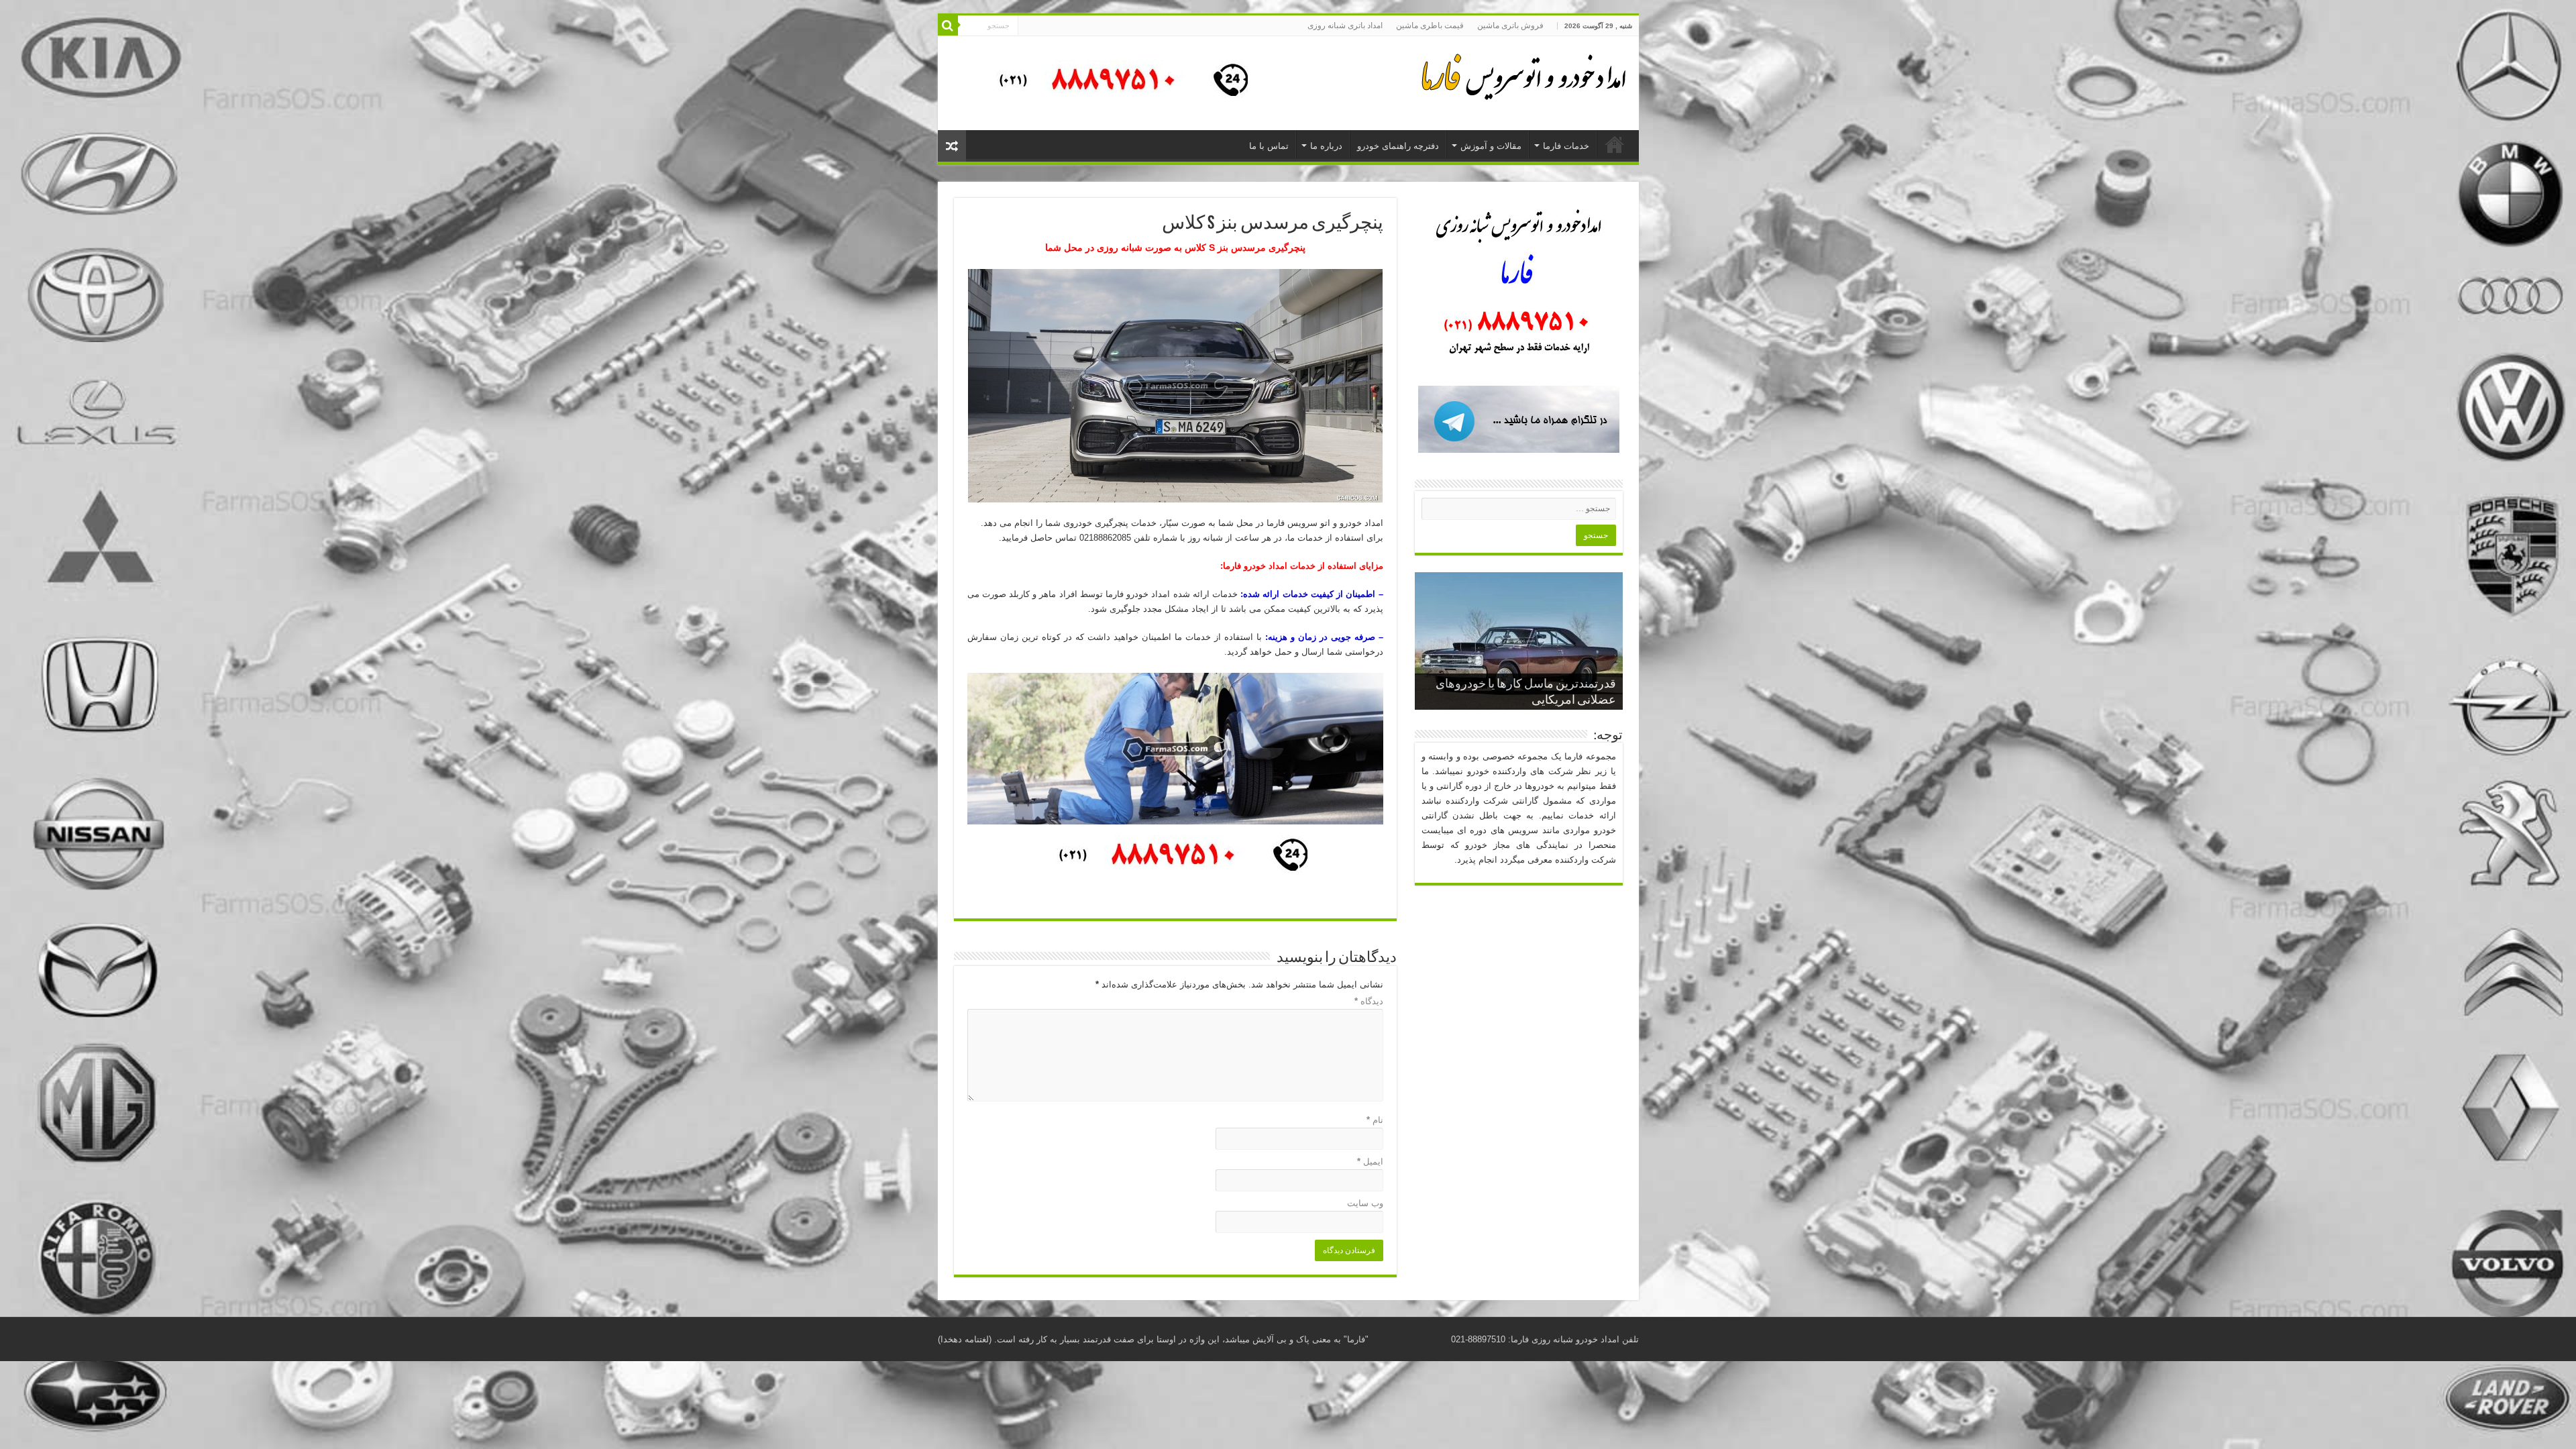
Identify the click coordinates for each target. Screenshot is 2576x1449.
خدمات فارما (1566, 146)
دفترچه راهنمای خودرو (1398, 146)
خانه (1615, 144)
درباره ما (1326, 146)
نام (1375, 1120)
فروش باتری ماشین (1510, 25)
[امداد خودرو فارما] (1116, 82)
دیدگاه (1369, 1001)
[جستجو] (948, 25)
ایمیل (1370, 1162)
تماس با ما (1269, 146)
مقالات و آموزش (1491, 146)
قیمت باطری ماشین (1430, 25)
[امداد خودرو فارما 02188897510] (1521, 74)
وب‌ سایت (1365, 1203)
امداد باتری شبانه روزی (1345, 25)
